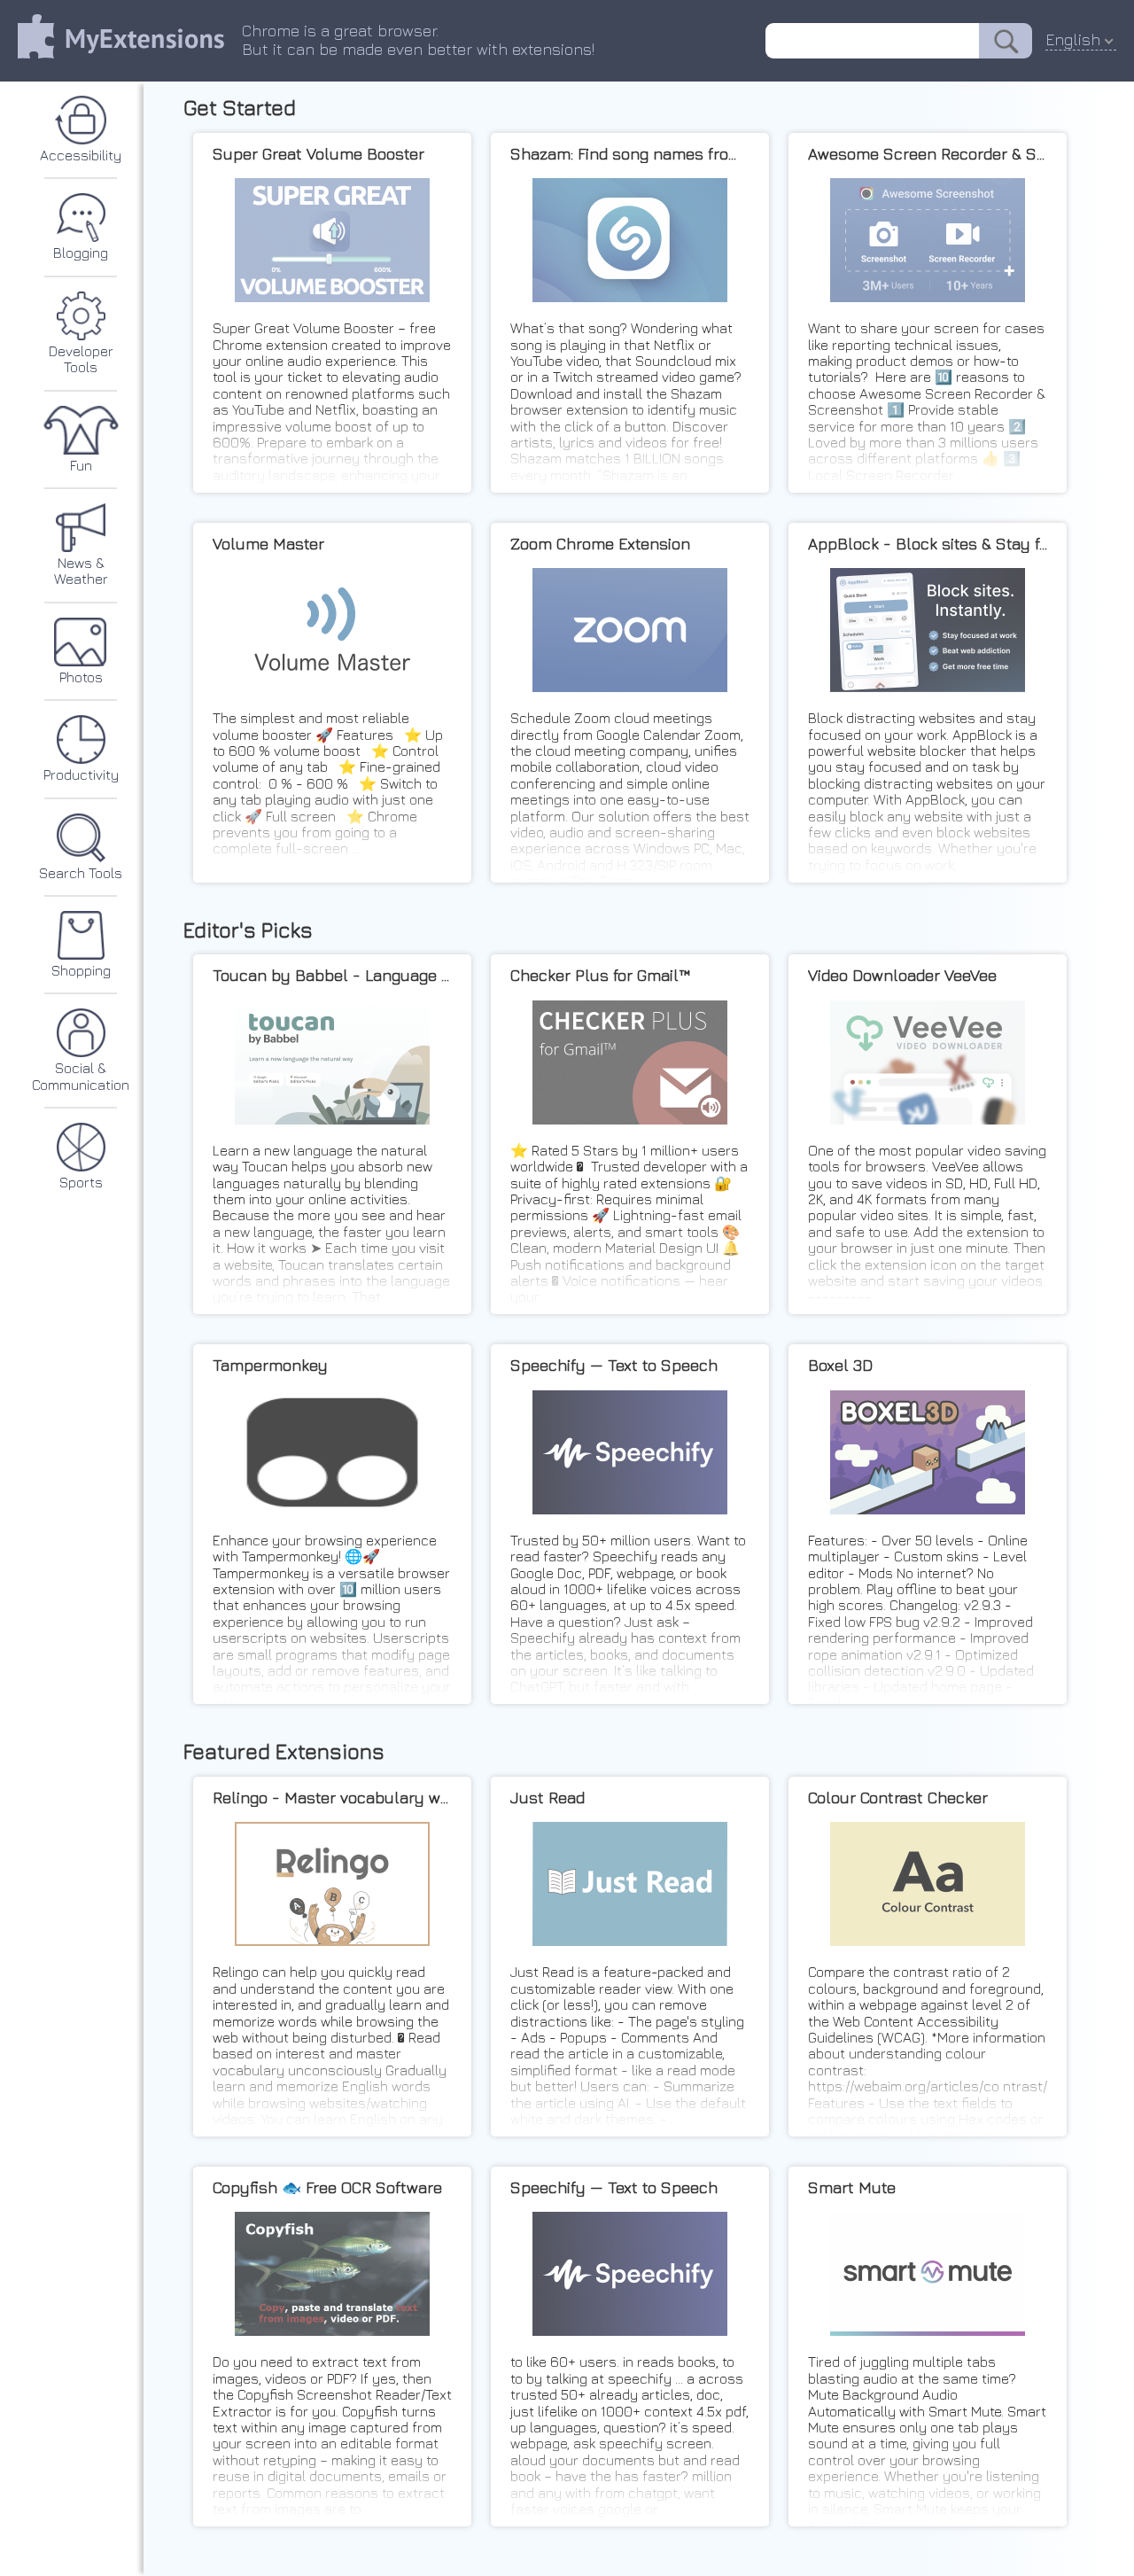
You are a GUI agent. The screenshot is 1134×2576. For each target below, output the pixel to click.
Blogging (81, 253)
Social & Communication (81, 1076)
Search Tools (81, 873)
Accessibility (81, 155)
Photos (81, 677)
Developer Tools (81, 359)
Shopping (81, 970)
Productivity (81, 774)
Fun (81, 465)
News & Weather (81, 571)
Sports (81, 1182)
